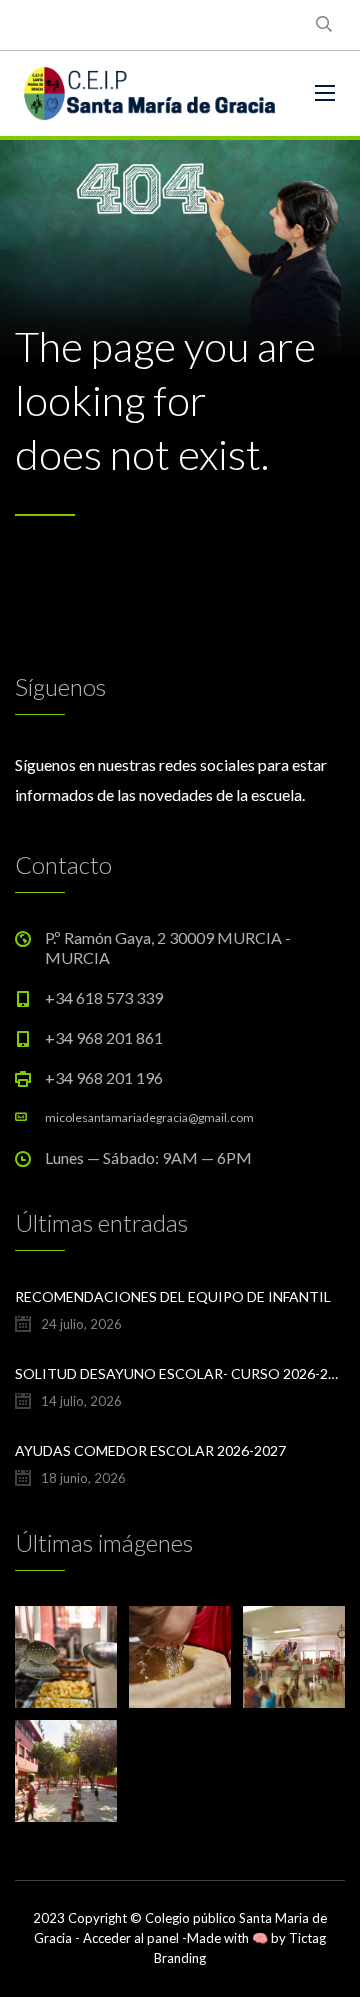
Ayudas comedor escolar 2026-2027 (150, 1450)
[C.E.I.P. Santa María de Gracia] (150, 93)
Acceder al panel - (135, 1938)
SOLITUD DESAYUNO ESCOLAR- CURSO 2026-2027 (180, 1373)
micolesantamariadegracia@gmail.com (149, 1117)
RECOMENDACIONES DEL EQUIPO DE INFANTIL (173, 1296)
